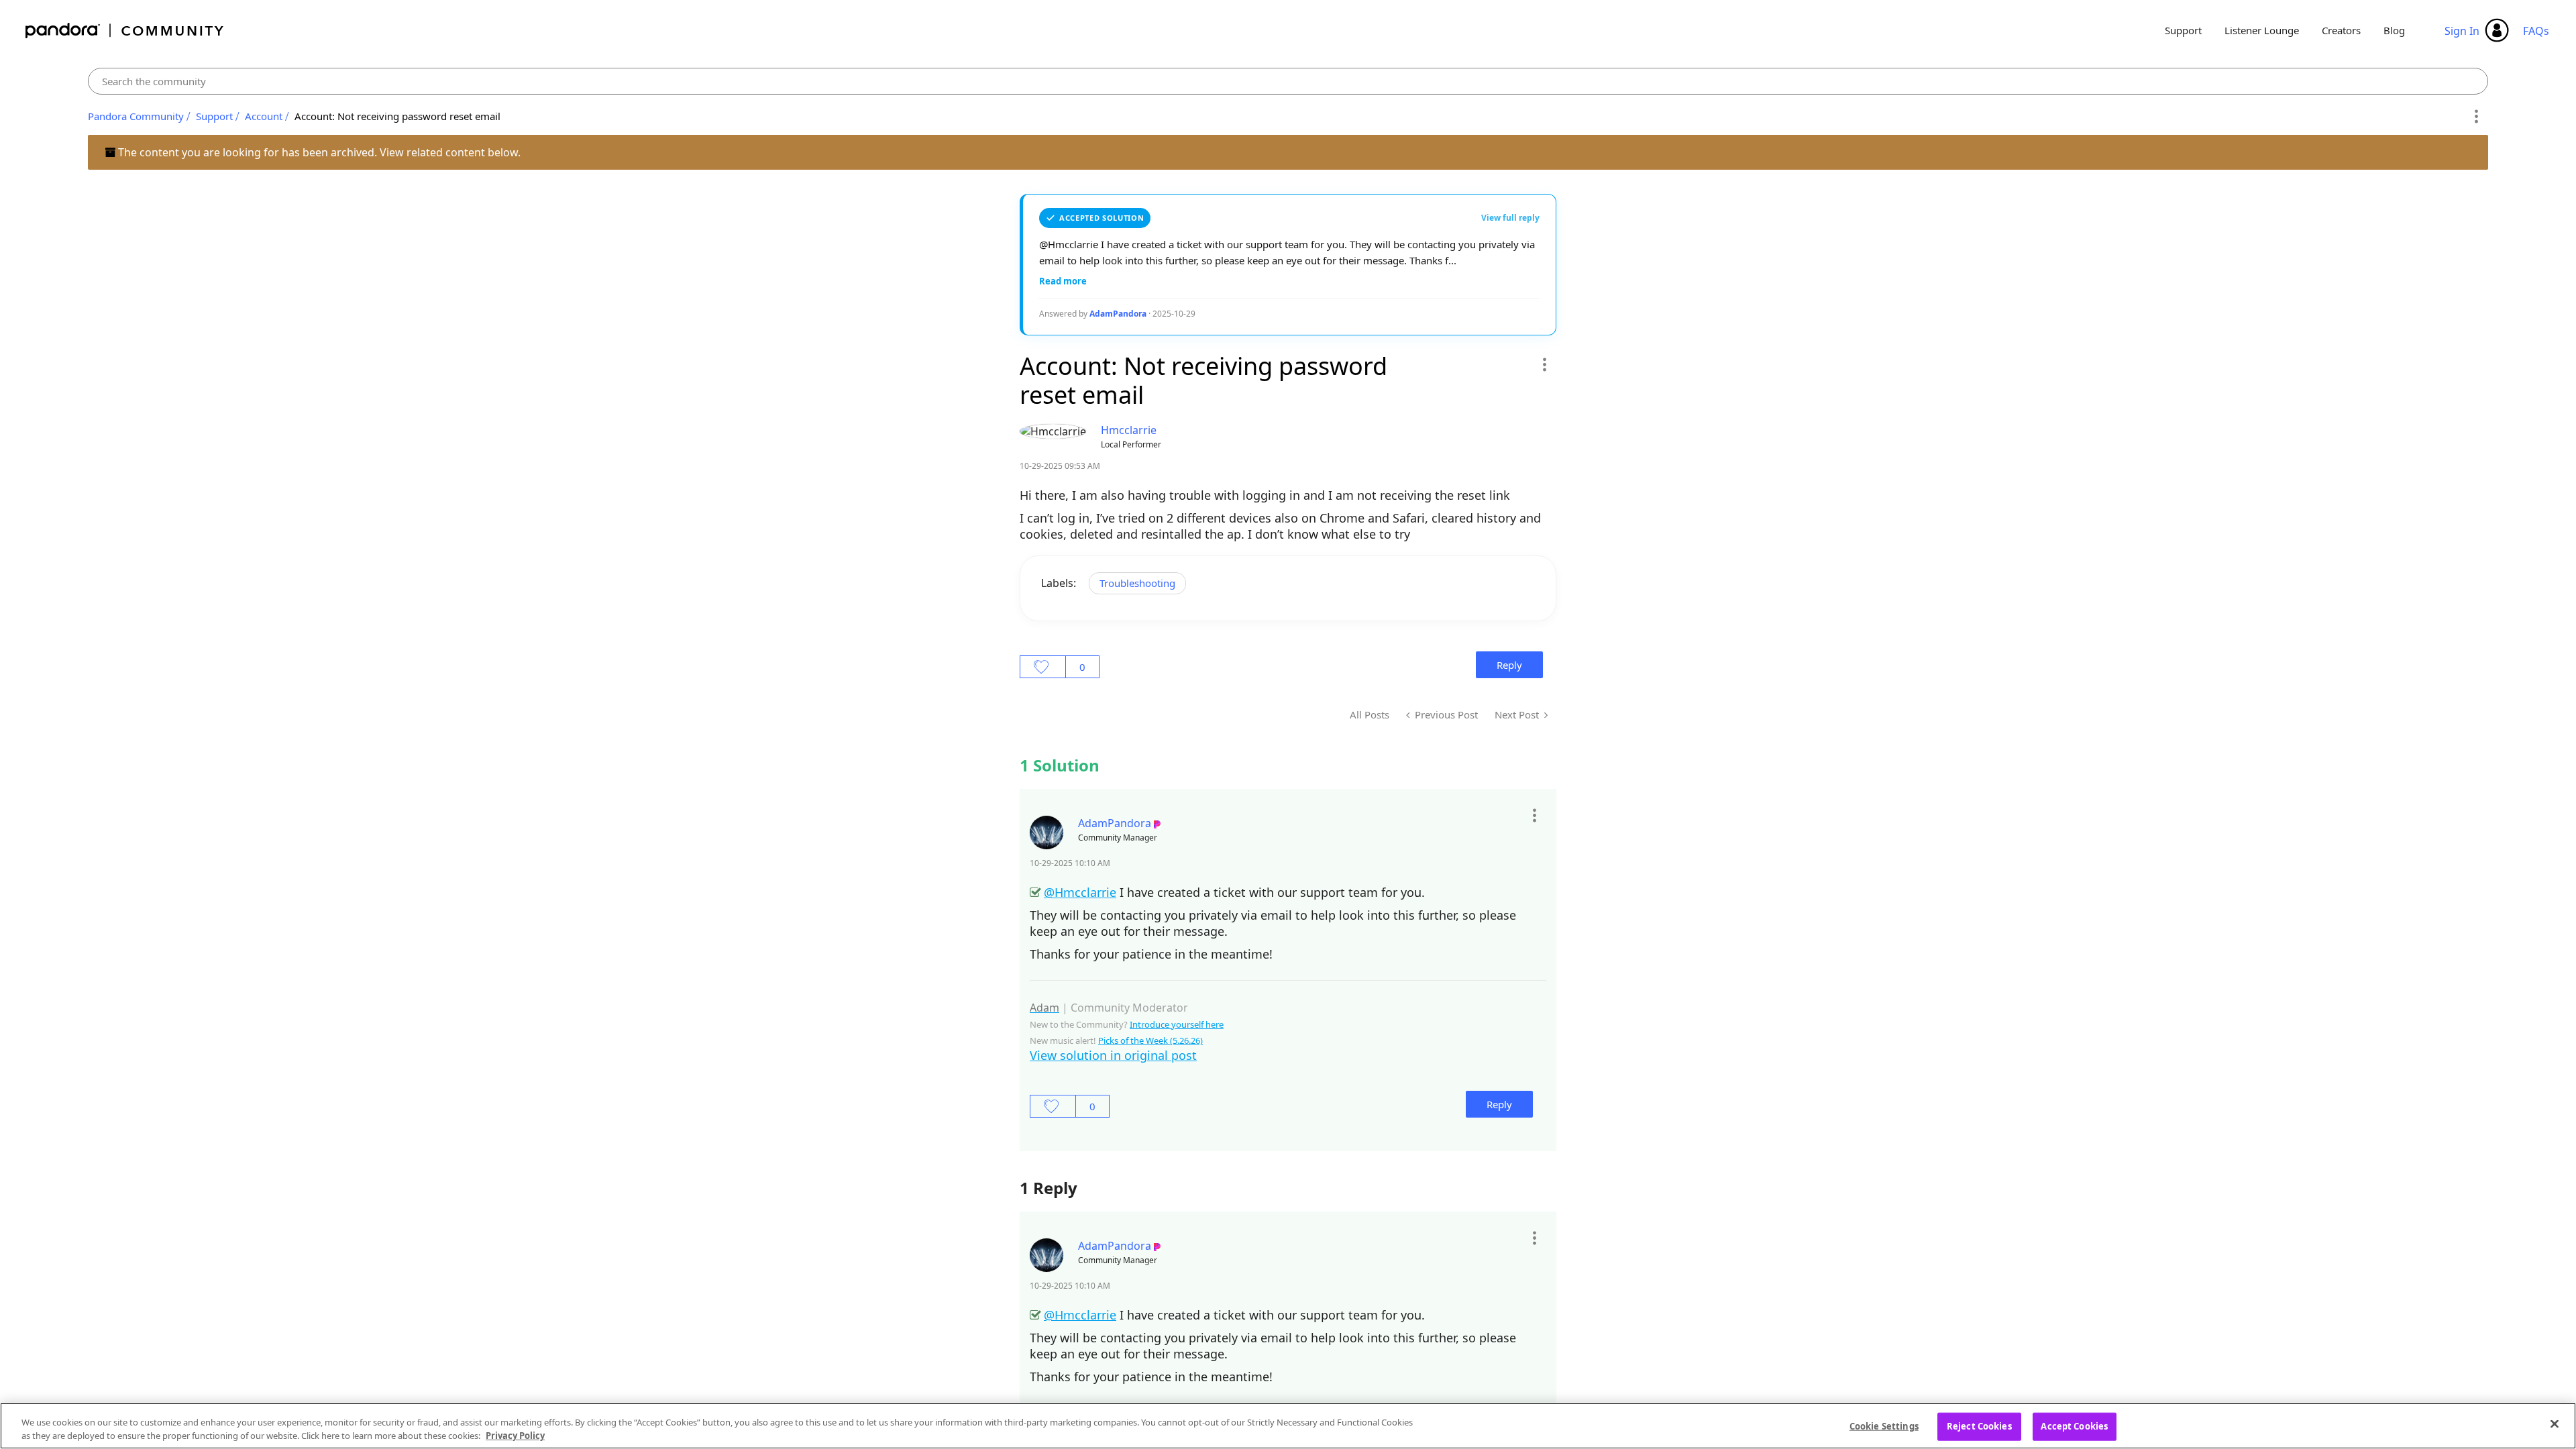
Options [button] (2476, 117)
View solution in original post (1113, 1055)
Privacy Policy (515, 1435)
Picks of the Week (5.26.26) (1150, 1040)
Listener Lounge (2262, 30)
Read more (1063, 281)
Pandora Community (125, 31)
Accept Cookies (2074, 1426)
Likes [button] (1043, 667)
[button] (1544, 364)
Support (2183, 30)
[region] (1288, 1426)
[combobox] (1288, 81)
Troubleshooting (1137, 583)
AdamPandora (1118, 314)
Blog (2394, 30)
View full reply (1510, 218)
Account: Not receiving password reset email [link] (397, 116)
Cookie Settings (1884, 1426)
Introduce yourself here (1177, 1024)
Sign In (2462, 31)
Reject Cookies (1979, 1426)
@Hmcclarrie (1080, 892)
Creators (2341, 30)
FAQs (2536, 31)
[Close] (2555, 1424)
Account (264, 116)
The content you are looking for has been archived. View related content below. (318, 152)
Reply (1509, 665)
